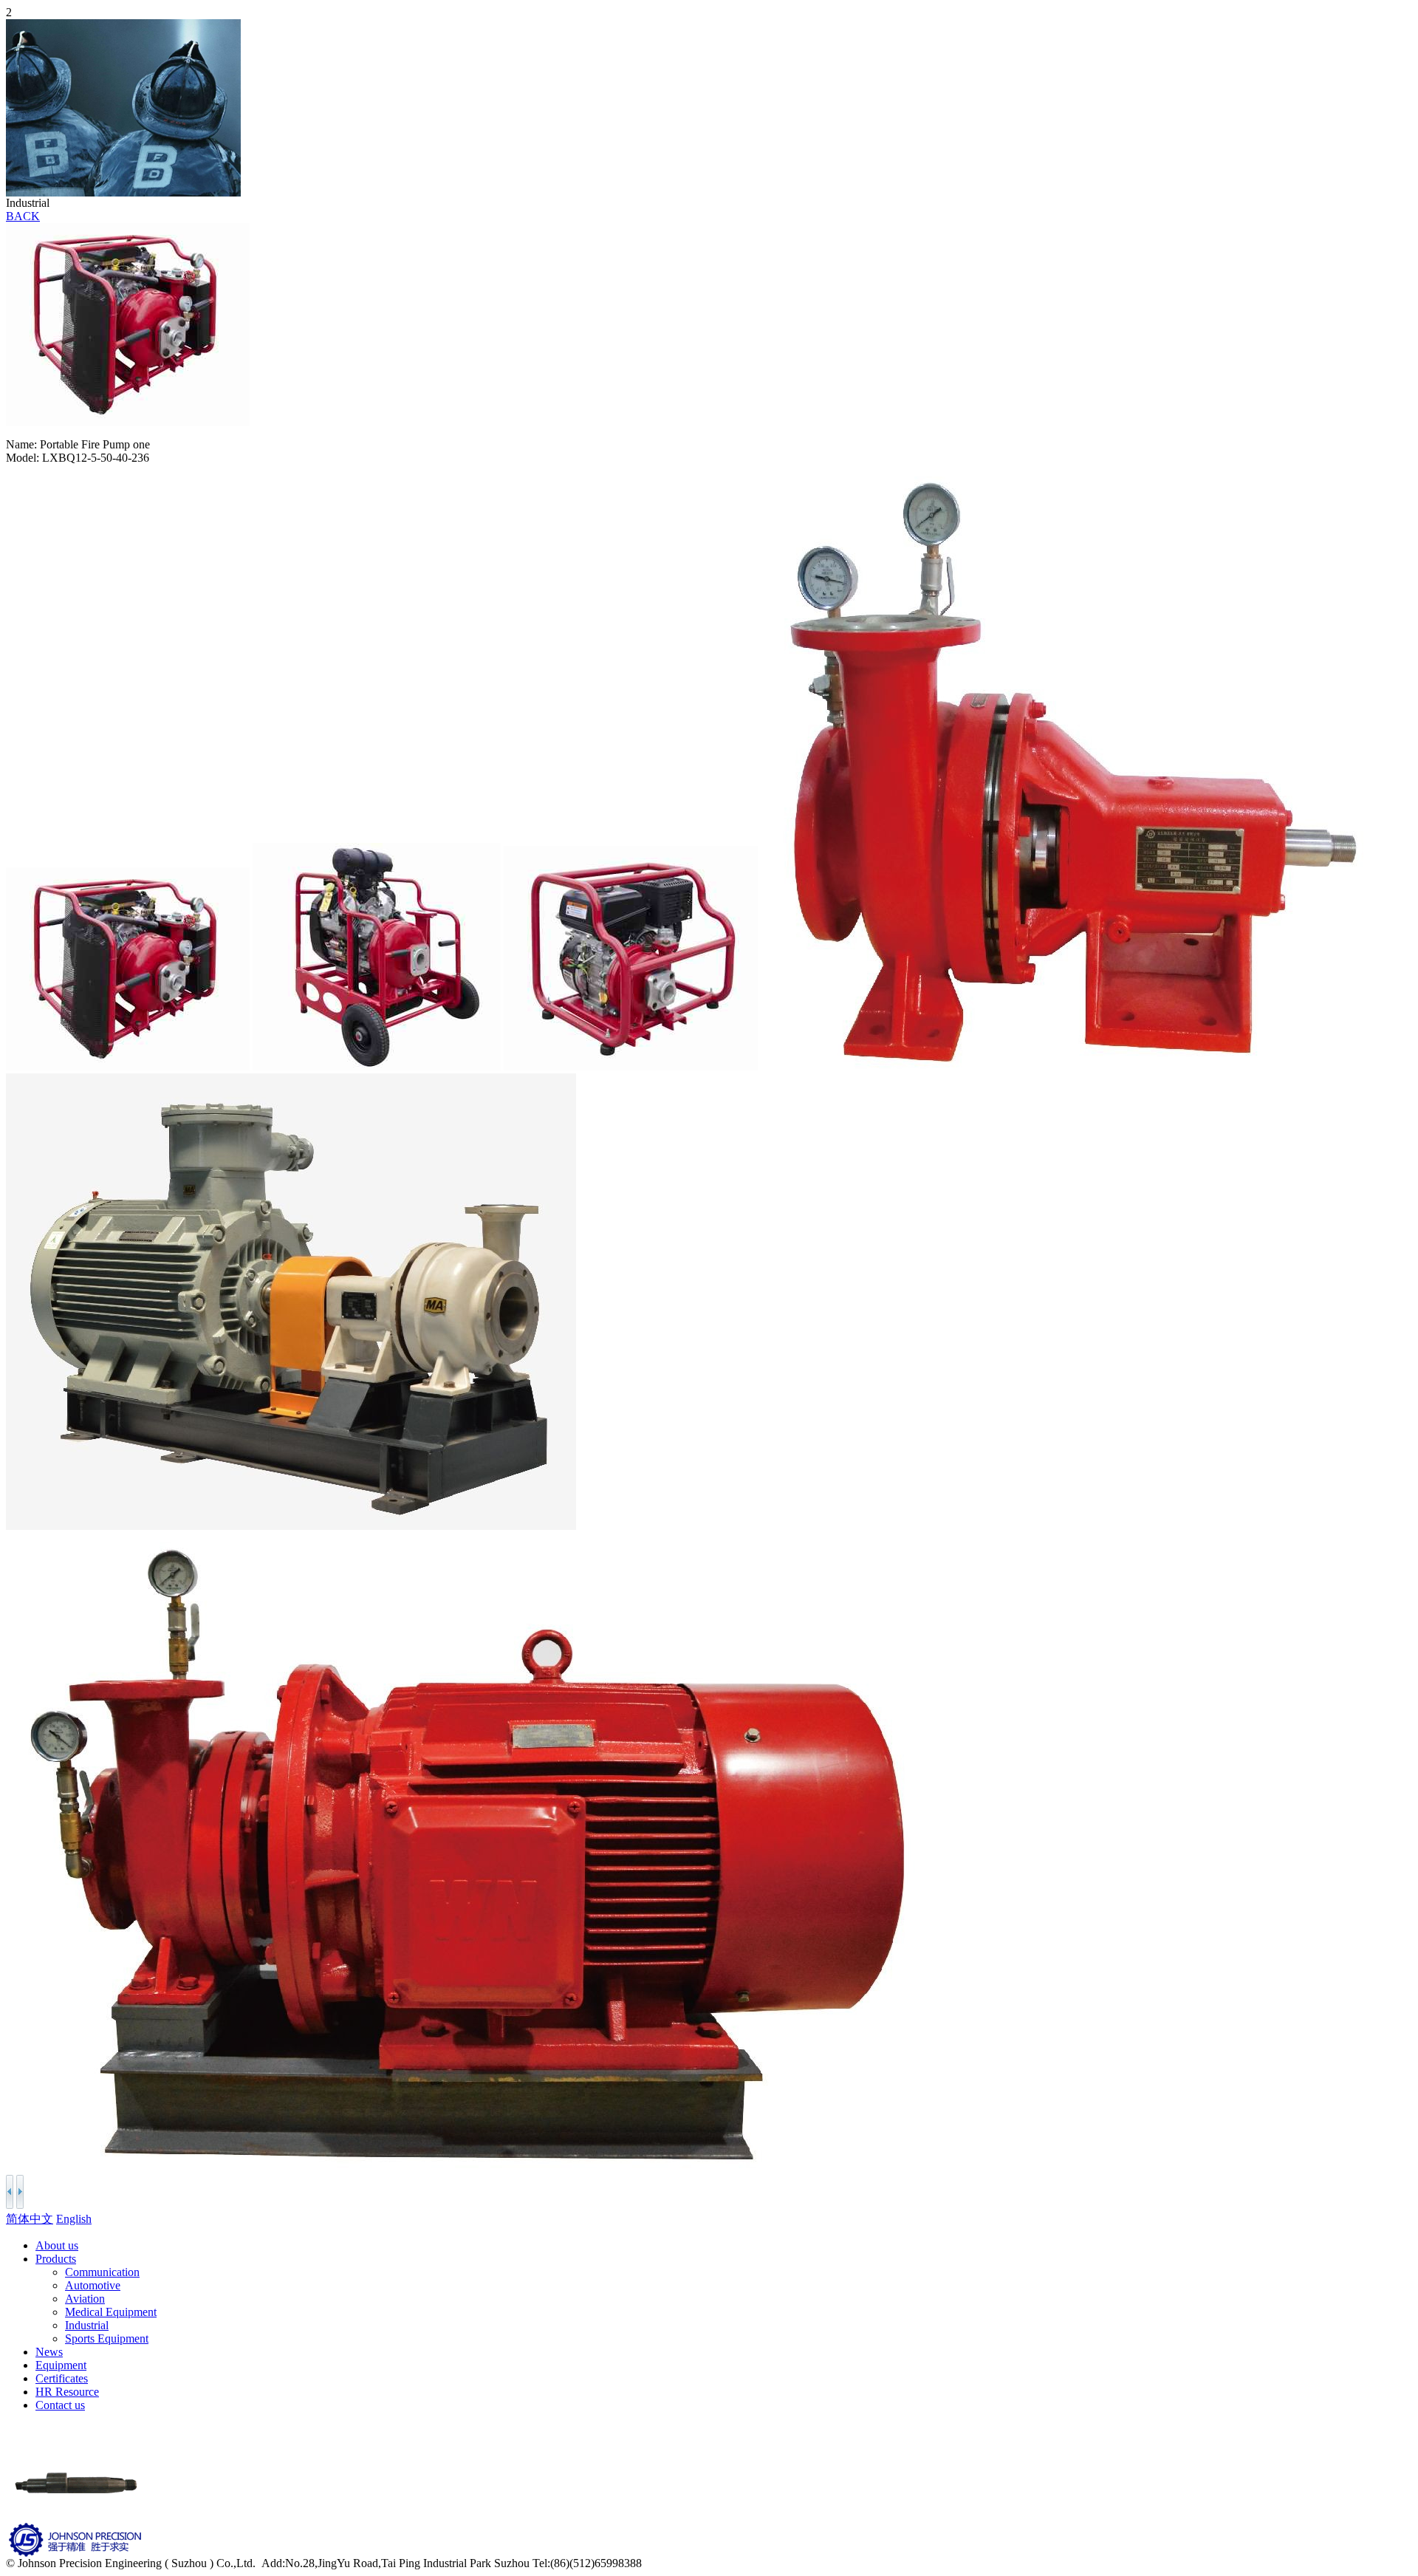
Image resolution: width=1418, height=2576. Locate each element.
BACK (23, 216)
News (49, 2352)
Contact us (60, 2405)
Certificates (62, 2378)
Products (56, 2259)
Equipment (61, 2365)
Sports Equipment (107, 2338)
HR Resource (67, 2392)
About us (57, 2245)
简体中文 (30, 2219)
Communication (102, 2272)
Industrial (87, 2325)
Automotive (93, 2285)
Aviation (85, 2299)
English (74, 2219)
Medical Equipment (111, 2312)
